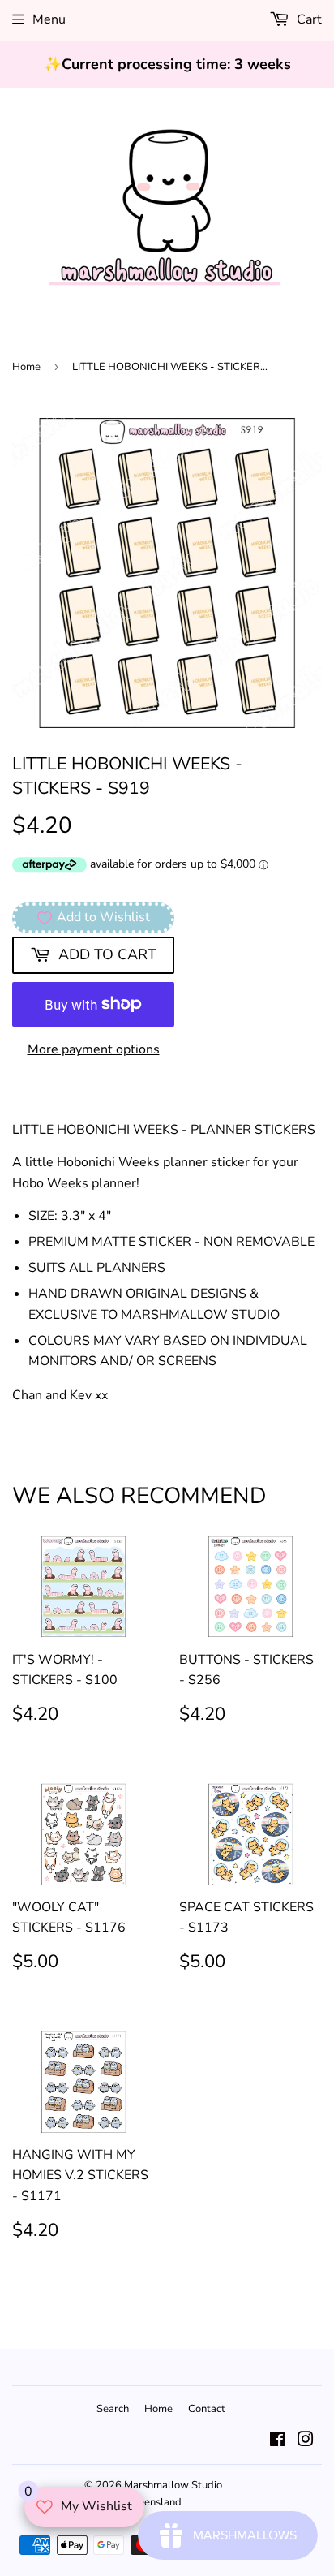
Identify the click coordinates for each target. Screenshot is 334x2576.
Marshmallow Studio (173, 2485)
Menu (49, 19)
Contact (207, 2409)
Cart (308, 19)
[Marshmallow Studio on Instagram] (306, 2441)
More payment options (94, 1049)
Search (113, 2409)
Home (26, 367)
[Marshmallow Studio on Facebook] (278, 2441)
